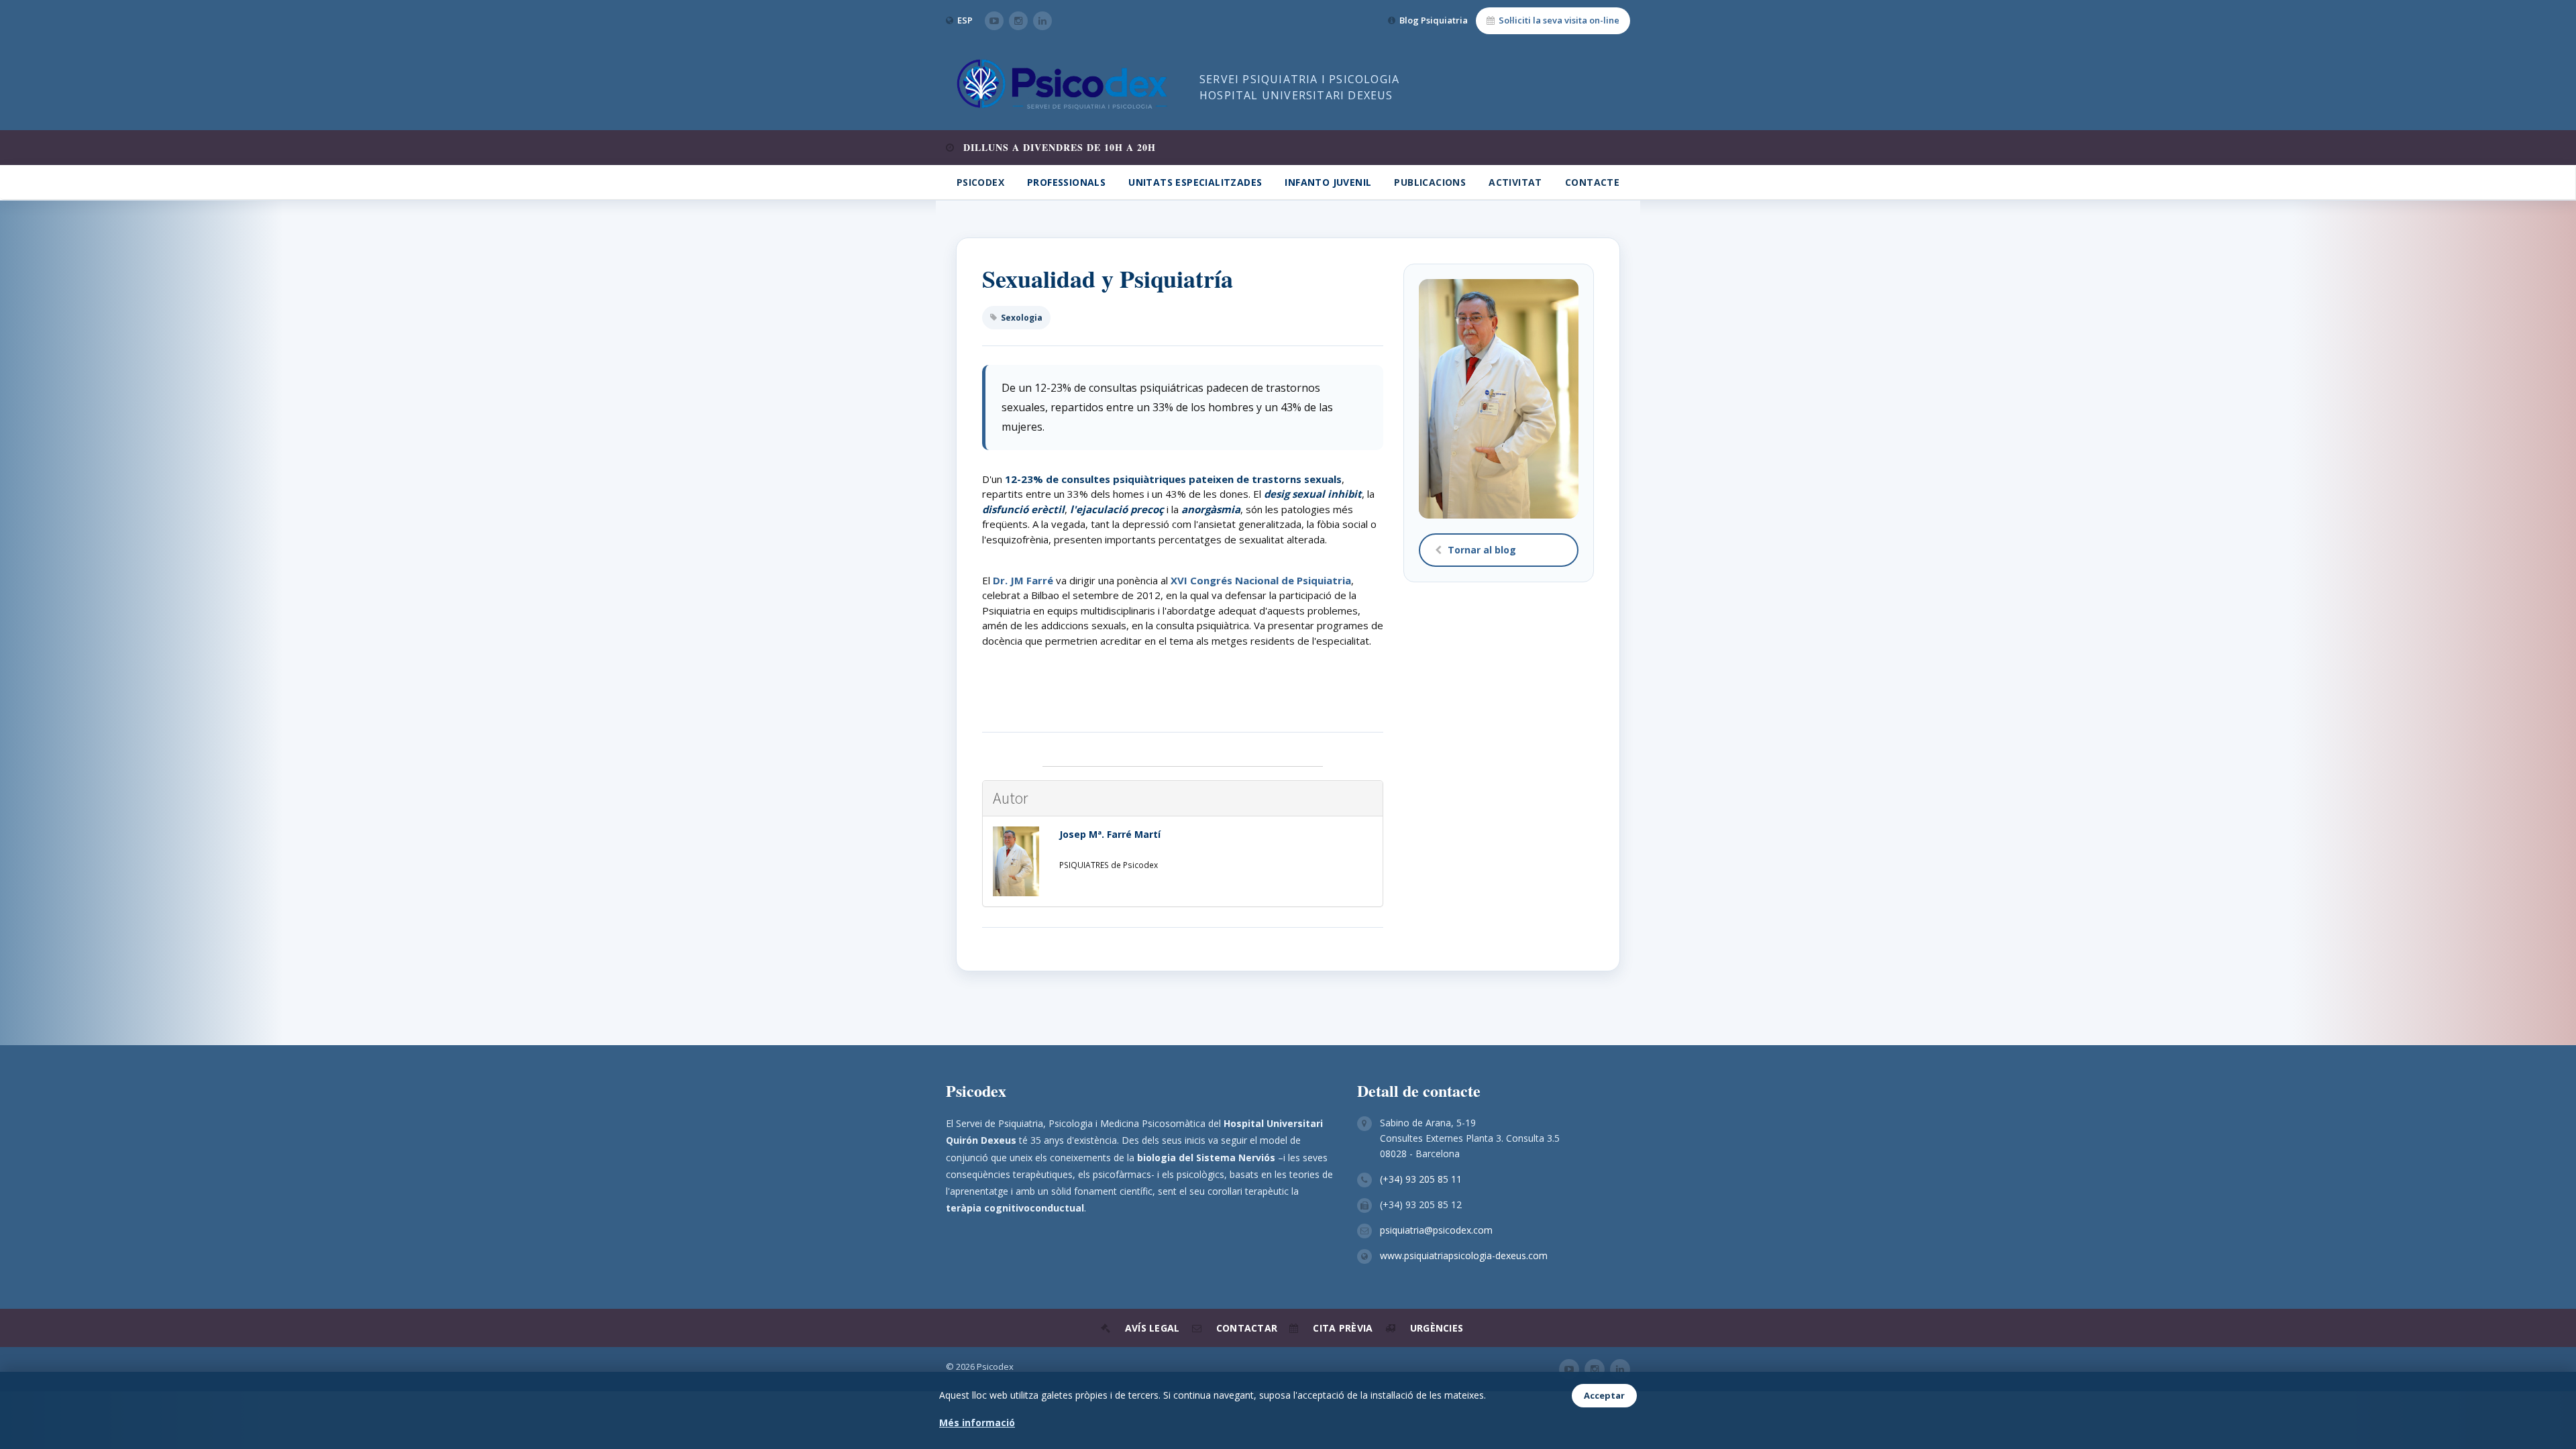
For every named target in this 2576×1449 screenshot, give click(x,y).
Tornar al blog (1482, 550)
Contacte (1592, 182)
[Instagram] (1018, 21)
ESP (965, 20)
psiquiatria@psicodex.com (1436, 1230)
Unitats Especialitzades (1195, 182)
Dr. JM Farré (1023, 580)
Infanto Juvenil (1328, 182)
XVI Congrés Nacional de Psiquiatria (1261, 580)
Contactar (1247, 1328)
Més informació (977, 1423)
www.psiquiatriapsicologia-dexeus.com (1464, 1255)
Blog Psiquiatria (1434, 20)
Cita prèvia (1343, 1328)
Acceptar (1604, 1395)
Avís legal (1152, 1328)
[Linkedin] (1042, 21)
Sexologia (1022, 318)
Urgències (1437, 1328)
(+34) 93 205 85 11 (1421, 1179)
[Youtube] (994, 21)
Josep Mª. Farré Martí (1110, 834)
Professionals (1066, 182)
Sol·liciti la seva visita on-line (1559, 20)
